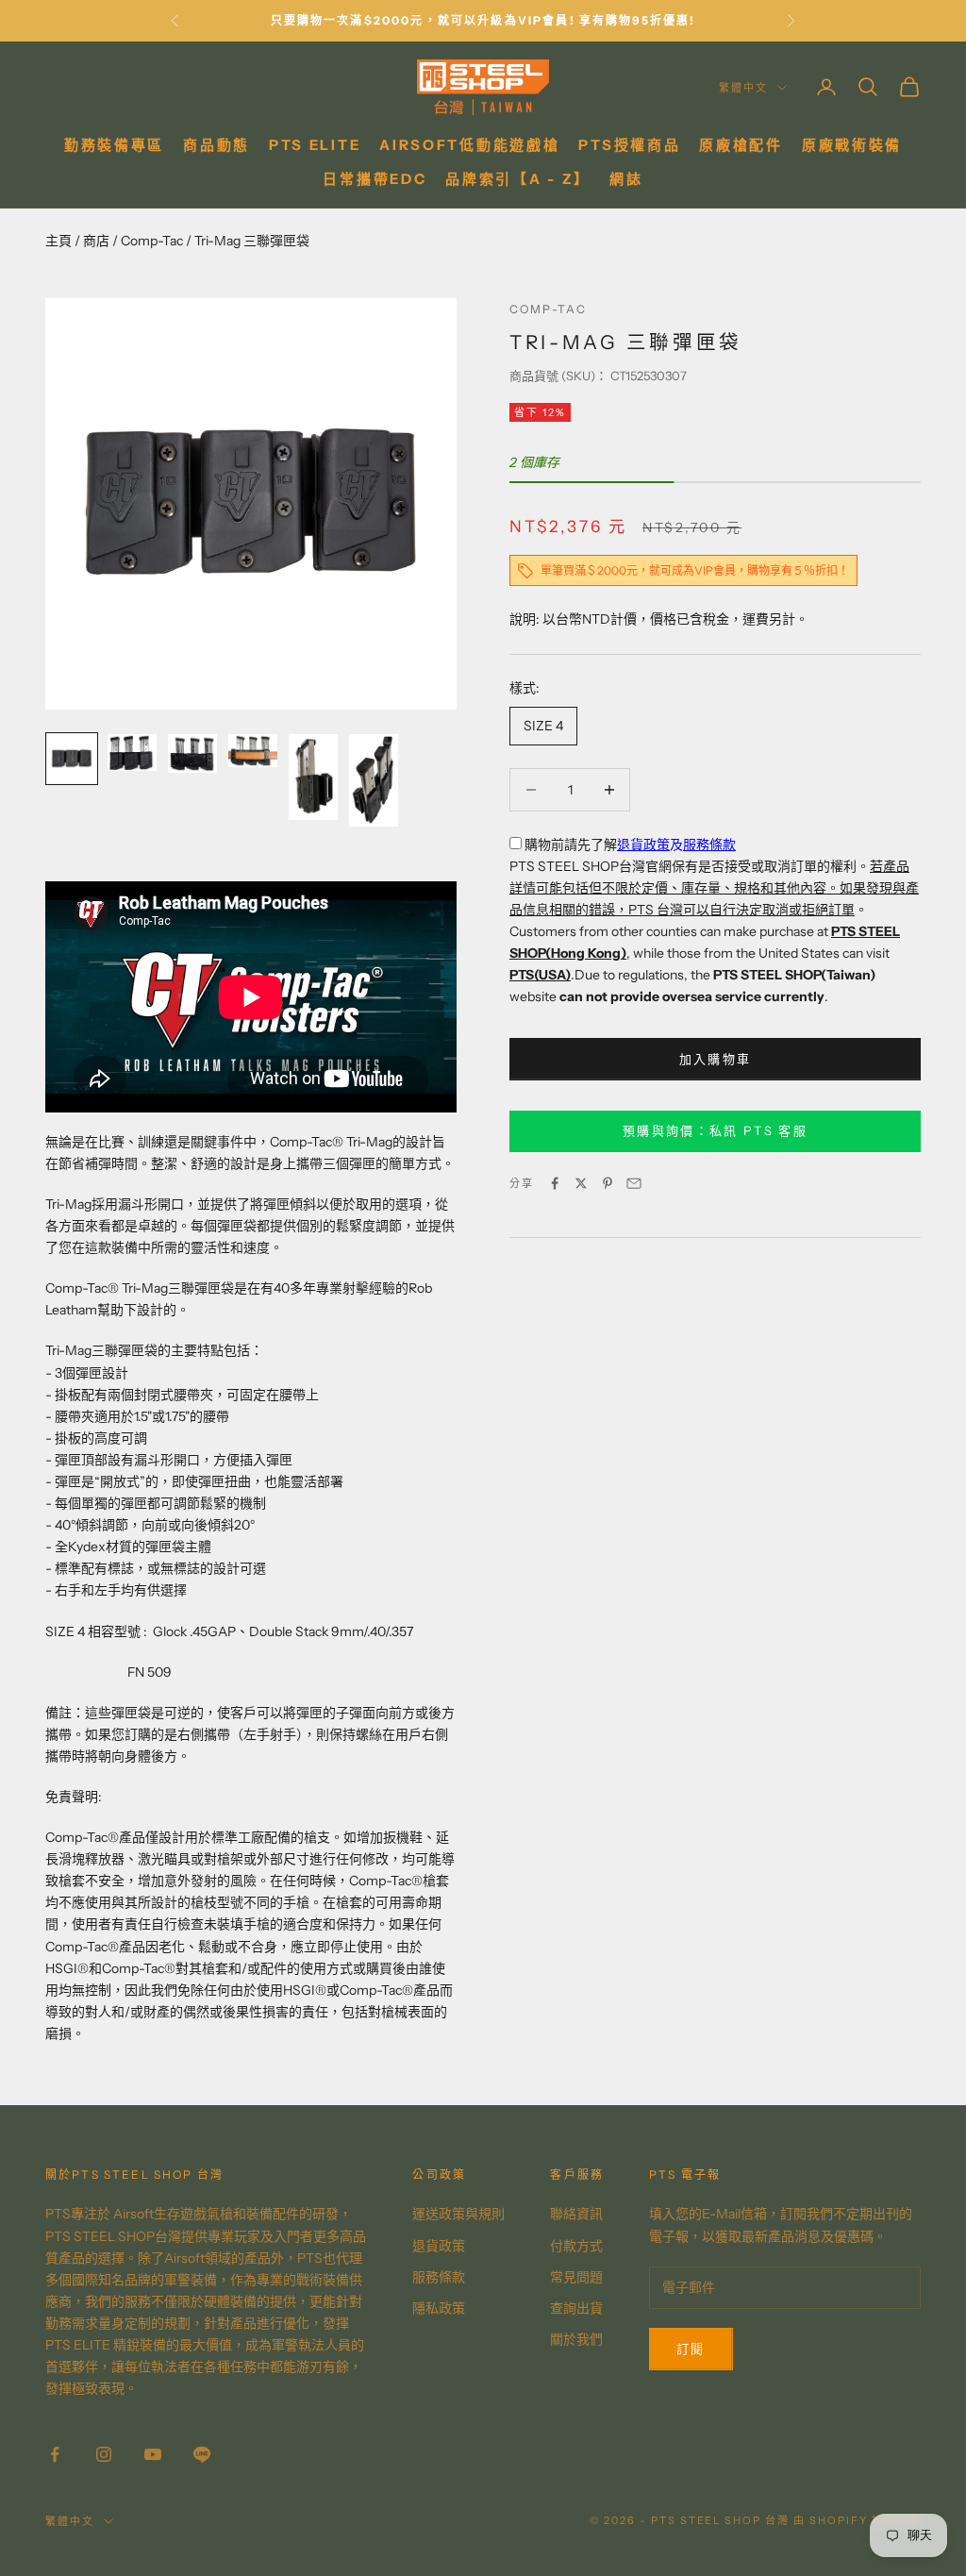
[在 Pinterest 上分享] (608, 1183)
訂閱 (691, 2349)
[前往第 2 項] (132, 753)
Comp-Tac (152, 241)
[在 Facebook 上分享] (555, 1183)
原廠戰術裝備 (852, 145)
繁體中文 (743, 88)
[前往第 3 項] (192, 753)
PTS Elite (315, 145)
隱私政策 (439, 2308)
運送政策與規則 (458, 2214)
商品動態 (217, 145)
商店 (96, 241)
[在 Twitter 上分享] (581, 1183)
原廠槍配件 (741, 145)
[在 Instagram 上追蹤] (104, 2454)
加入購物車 (716, 1059)
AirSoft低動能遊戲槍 (469, 145)
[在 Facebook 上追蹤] (55, 2454)
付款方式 (576, 2246)
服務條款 (709, 845)
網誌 (626, 179)
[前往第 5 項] (313, 777)
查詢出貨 (576, 2308)
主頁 (58, 241)
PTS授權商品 (629, 145)
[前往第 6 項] (374, 780)
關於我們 (576, 2339)
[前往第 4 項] (253, 751)
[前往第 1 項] (72, 759)
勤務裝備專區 (114, 145)
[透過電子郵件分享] (634, 1183)
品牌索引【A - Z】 (518, 179)
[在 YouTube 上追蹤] (153, 2454)
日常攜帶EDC (375, 179)
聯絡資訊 (576, 2214)
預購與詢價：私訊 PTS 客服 (715, 1130)
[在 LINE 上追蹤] (202, 2454)
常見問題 (576, 2277)
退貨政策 (643, 845)
